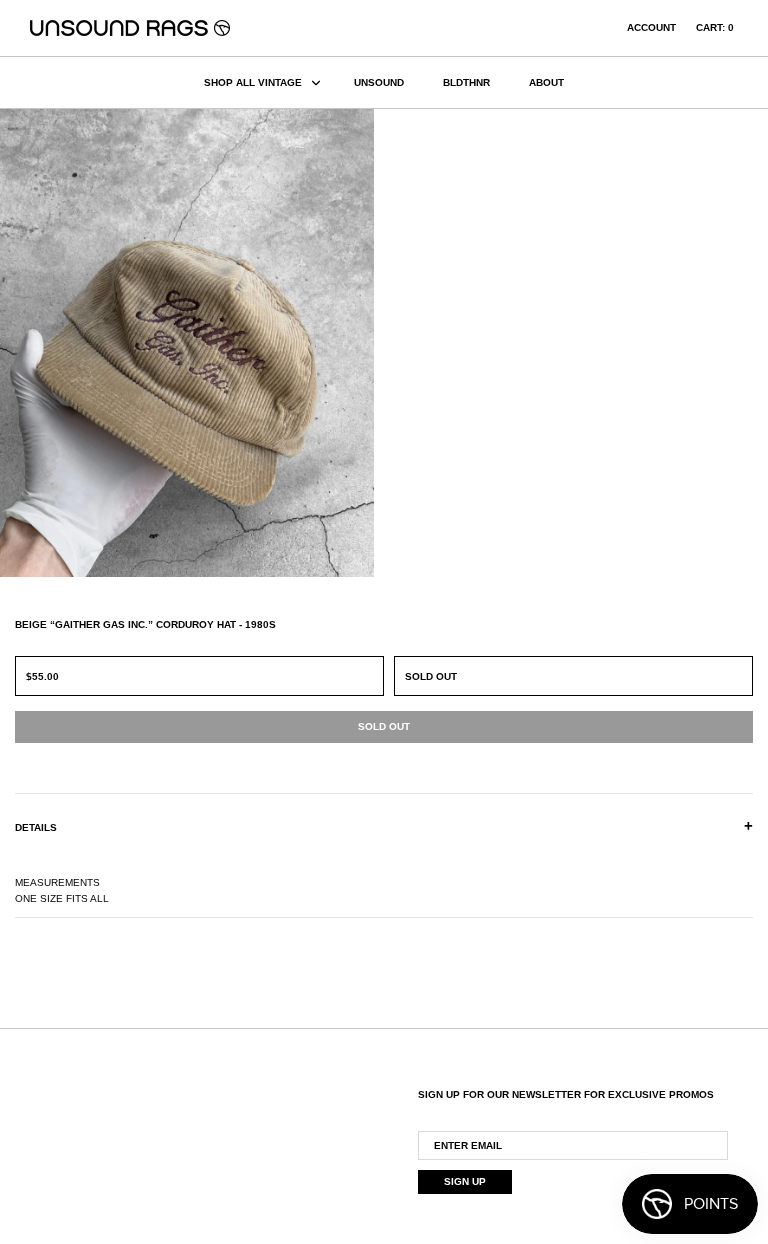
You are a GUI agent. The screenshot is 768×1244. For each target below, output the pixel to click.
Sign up (465, 1181)
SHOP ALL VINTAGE (253, 82)
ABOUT (546, 82)
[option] (192, 343)
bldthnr (466, 82)
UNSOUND (379, 82)
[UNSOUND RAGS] (130, 28)
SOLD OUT (431, 676)
